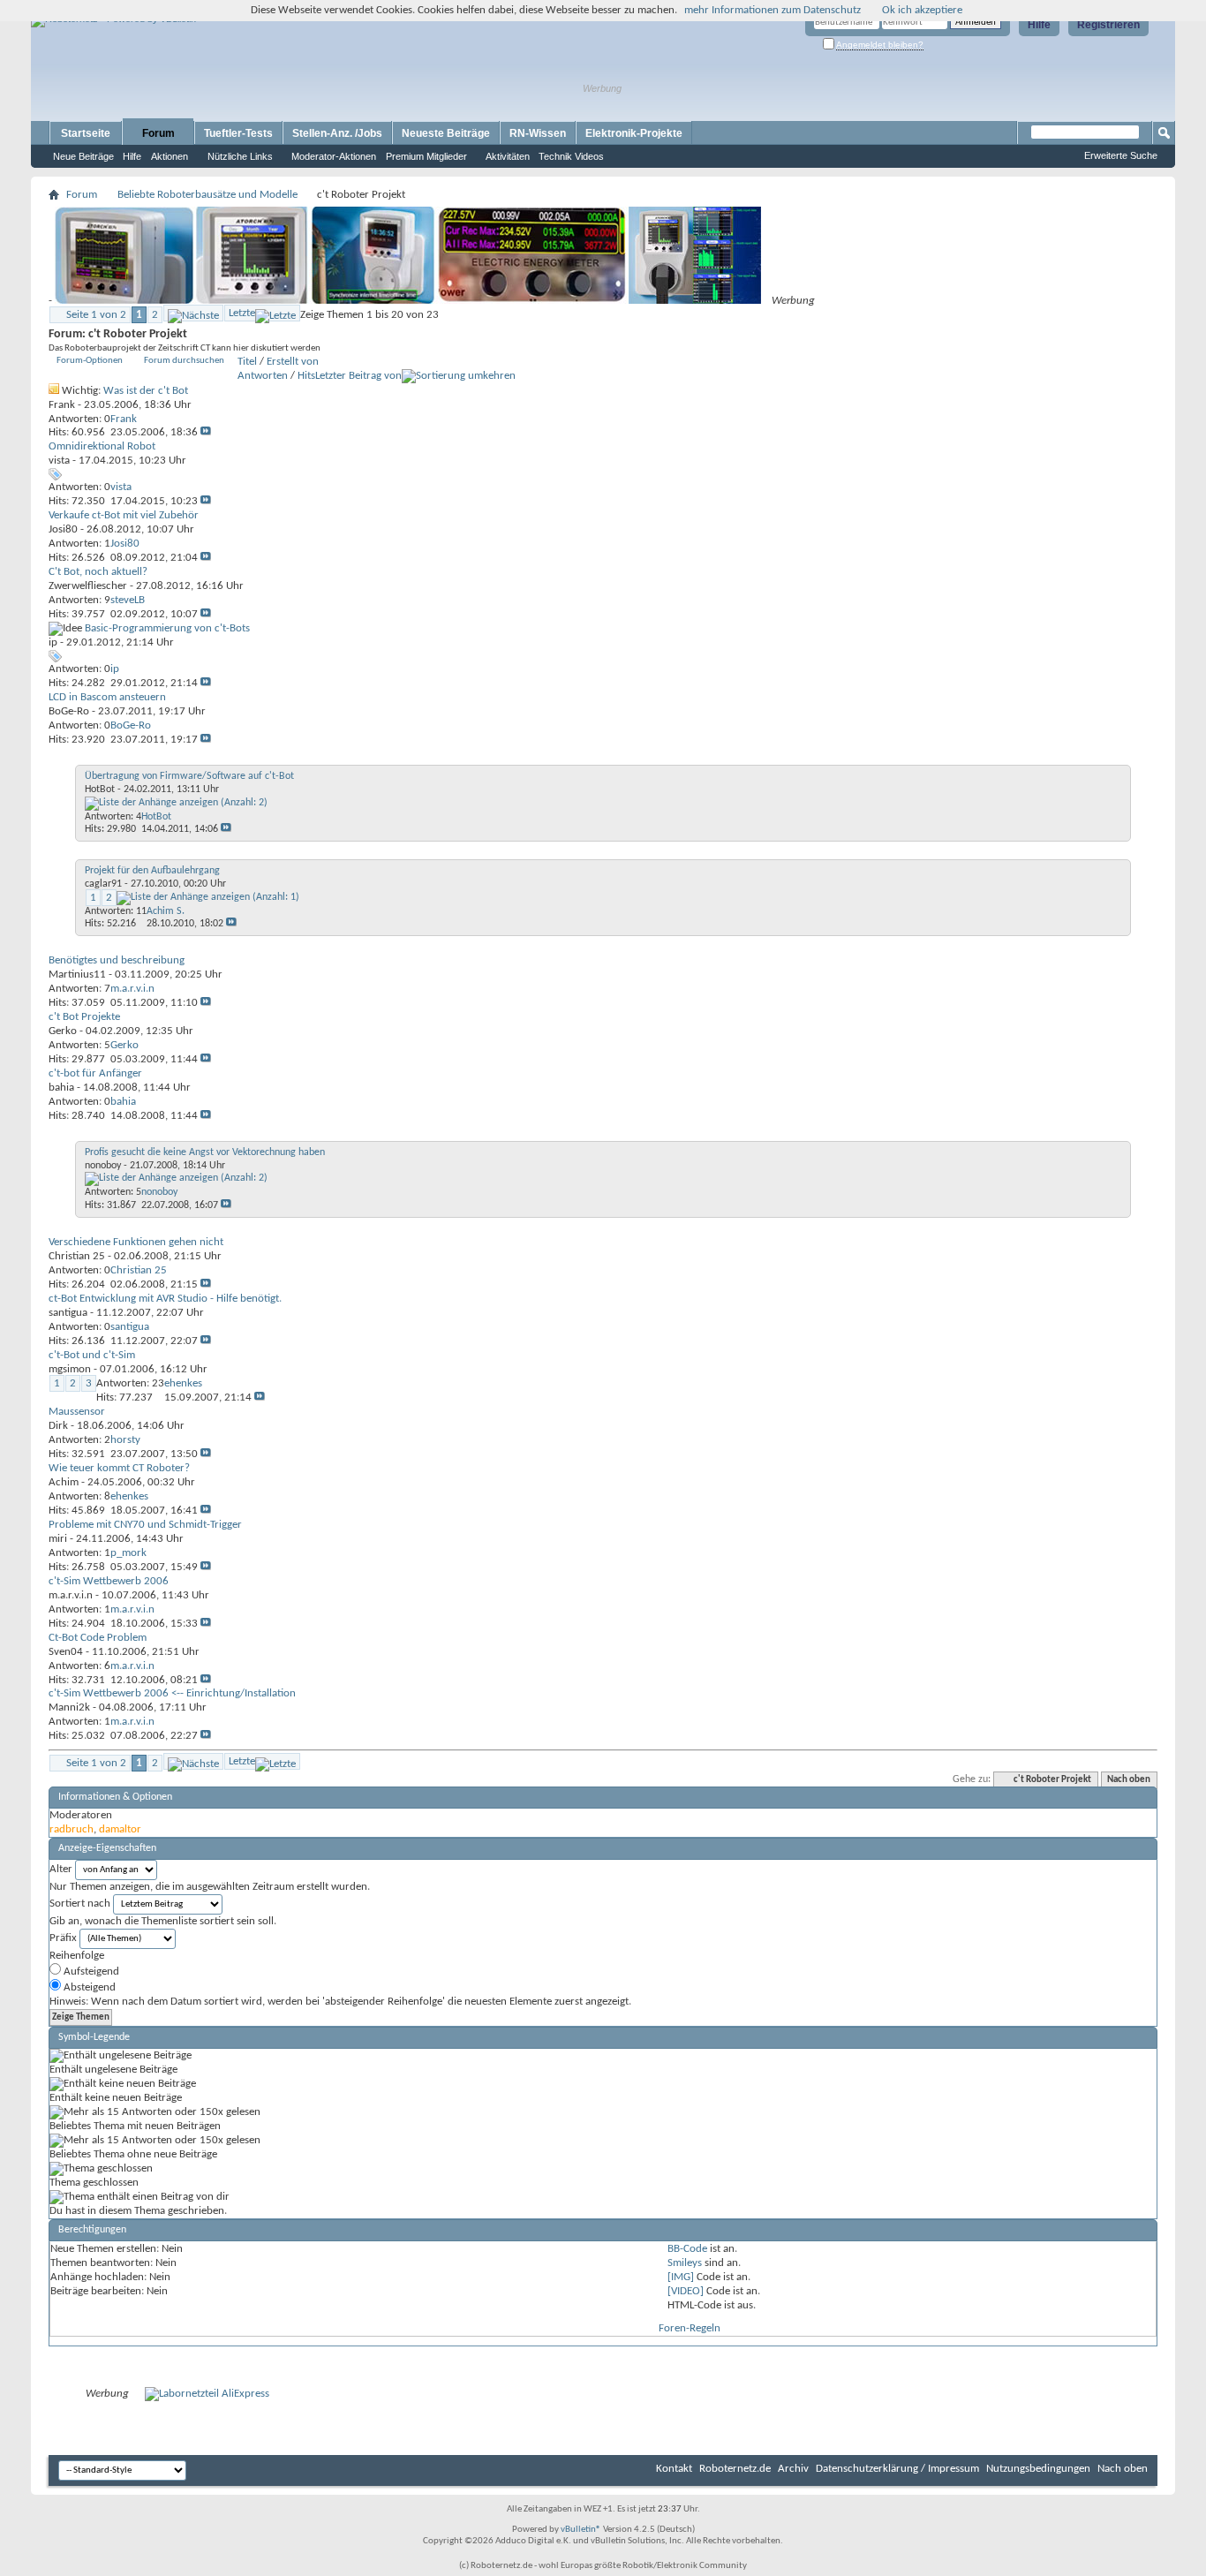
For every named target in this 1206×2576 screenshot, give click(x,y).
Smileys (685, 2263)
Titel (247, 362)
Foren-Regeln (690, 2328)
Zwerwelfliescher (88, 586)
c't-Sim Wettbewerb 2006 (109, 1581)
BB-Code (687, 2249)
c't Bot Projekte (84, 1017)
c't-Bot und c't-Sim (92, 1355)
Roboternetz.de (735, 2469)
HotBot (100, 789)
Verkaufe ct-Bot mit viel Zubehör (124, 515)
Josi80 (63, 529)
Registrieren (1108, 25)
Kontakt (674, 2469)
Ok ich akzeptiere (922, 10)
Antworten (263, 376)
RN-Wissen (538, 133)
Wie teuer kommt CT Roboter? (119, 1468)
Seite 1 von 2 (96, 315)
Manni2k (69, 1707)
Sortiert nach (80, 1904)
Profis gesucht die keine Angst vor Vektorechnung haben (205, 1152)
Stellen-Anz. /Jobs (337, 133)
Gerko (63, 1031)
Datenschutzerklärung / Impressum (897, 2469)
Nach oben (1129, 1780)
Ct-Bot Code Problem (98, 1638)
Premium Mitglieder (426, 156)
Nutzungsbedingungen (1038, 2469)
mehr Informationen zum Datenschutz (773, 10)
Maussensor (77, 1412)
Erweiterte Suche (1121, 155)
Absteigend (88, 1987)
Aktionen (170, 156)
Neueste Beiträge (446, 133)
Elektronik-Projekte (634, 133)
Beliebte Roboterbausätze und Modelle (207, 195)
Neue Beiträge (83, 156)
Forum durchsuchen (184, 361)
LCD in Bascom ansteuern (107, 697)
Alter (61, 1869)
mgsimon (70, 1369)
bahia (61, 1088)
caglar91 (103, 884)
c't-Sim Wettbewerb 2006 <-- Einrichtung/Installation (172, 1693)
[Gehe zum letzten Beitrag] (206, 432)
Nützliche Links (240, 156)
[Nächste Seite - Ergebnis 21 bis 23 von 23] (193, 313)
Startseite (86, 133)
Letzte (242, 313)
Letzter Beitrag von (358, 376)
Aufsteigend (90, 1972)
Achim (64, 1482)
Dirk (58, 1426)
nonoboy (103, 1166)
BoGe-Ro (69, 711)
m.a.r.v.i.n (71, 1595)
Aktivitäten (508, 156)
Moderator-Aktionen (334, 156)
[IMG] (681, 2277)
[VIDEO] (686, 2291)
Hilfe (1039, 25)
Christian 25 (77, 1256)
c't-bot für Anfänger (95, 1073)
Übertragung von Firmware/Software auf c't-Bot (189, 776)
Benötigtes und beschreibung (117, 960)
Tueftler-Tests (238, 133)
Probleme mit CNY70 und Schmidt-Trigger (145, 1525)
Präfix (63, 1938)
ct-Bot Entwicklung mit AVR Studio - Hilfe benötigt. (165, 1299)
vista (59, 461)
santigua (68, 1313)
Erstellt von (293, 362)
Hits (306, 376)
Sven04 (66, 1652)
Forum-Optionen (90, 361)
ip (53, 642)
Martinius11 (77, 974)
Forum (158, 133)
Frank (62, 405)
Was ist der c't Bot (146, 391)
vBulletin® (581, 2530)
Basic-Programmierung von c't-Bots (167, 628)
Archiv (793, 2469)
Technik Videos (571, 156)
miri (58, 1539)
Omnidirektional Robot (102, 446)
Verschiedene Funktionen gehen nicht (136, 1242)
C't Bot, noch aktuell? (98, 572)
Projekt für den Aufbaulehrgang (152, 871)
